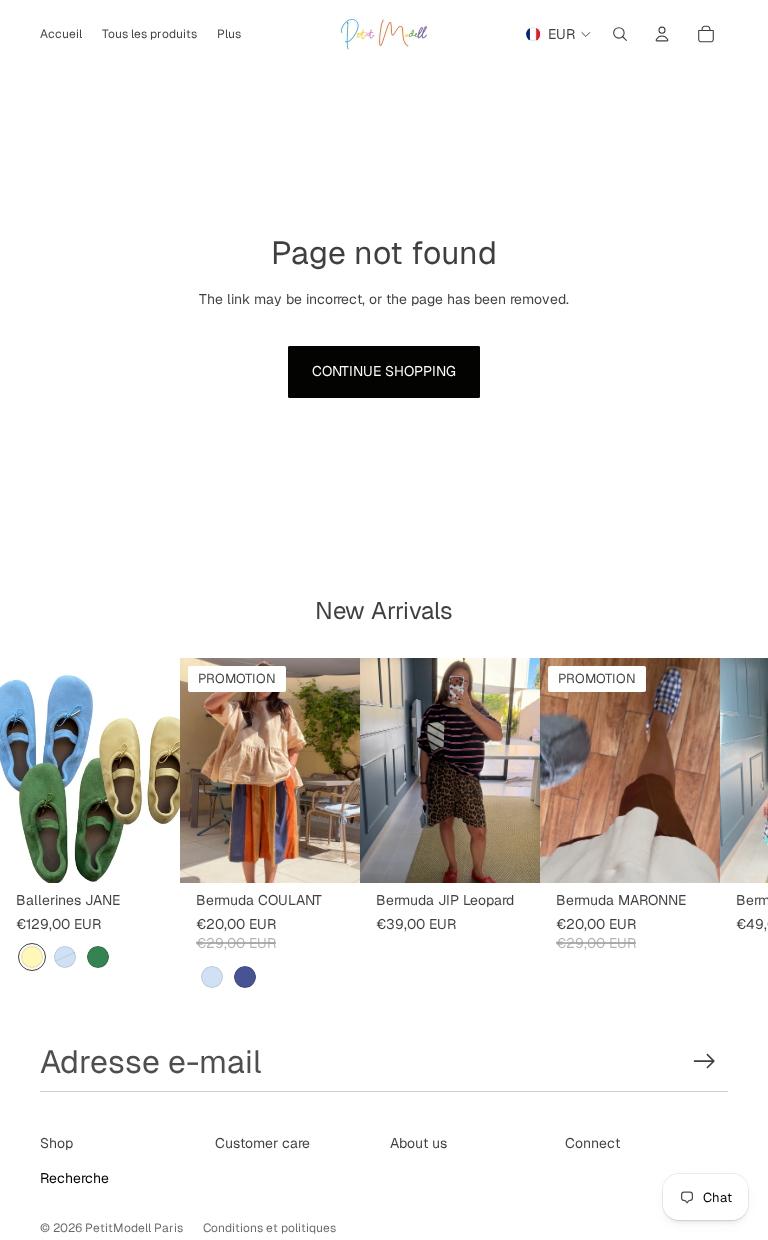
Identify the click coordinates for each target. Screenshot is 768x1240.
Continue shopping (384, 371)
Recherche (74, 1178)
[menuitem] (229, 34)
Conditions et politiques (269, 1228)
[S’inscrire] (704, 1061)
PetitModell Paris (134, 1228)
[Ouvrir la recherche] (620, 34)
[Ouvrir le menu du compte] (662, 34)
